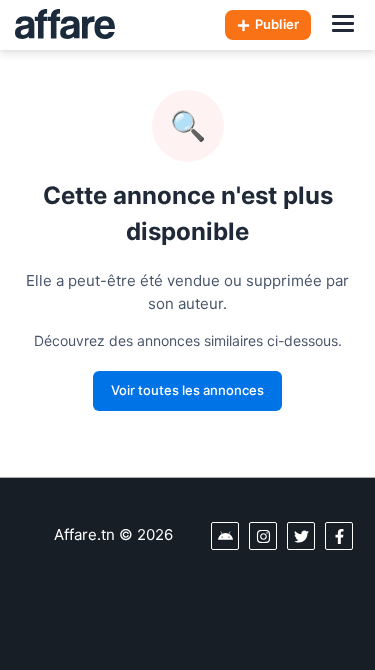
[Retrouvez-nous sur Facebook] (339, 536)
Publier (277, 24)
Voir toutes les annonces (187, 390)
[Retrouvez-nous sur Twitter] (301, 536)
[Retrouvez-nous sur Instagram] (263, 536)
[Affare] (65, 25)
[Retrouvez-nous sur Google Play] (225, 536)
